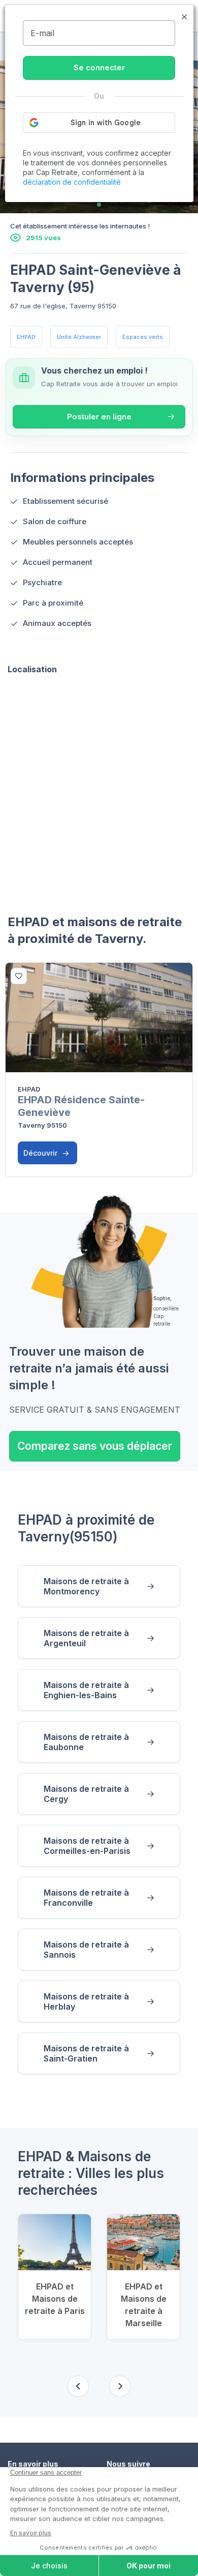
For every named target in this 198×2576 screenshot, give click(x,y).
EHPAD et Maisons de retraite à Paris (55, 2299)
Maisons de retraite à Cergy (86, 1794)
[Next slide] (120, 2386)
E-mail (42, 33)
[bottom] (19, 976)
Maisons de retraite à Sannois (86, 1950)
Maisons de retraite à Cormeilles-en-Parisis (87, 1846)
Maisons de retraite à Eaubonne (86, 1742)
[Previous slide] (78, 2386)
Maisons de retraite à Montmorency (86, 1586)
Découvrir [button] (41, 1153)
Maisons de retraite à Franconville (86, 1898)
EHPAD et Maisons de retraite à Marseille (144, 2305)
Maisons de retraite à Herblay (86, 2001)
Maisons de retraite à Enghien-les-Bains (86, 1690)
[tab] (99, 205)
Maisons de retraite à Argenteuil (86, 1638)
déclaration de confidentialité (72, 182)
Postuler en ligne (99, 417)
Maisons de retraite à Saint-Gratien (86, 2053)
